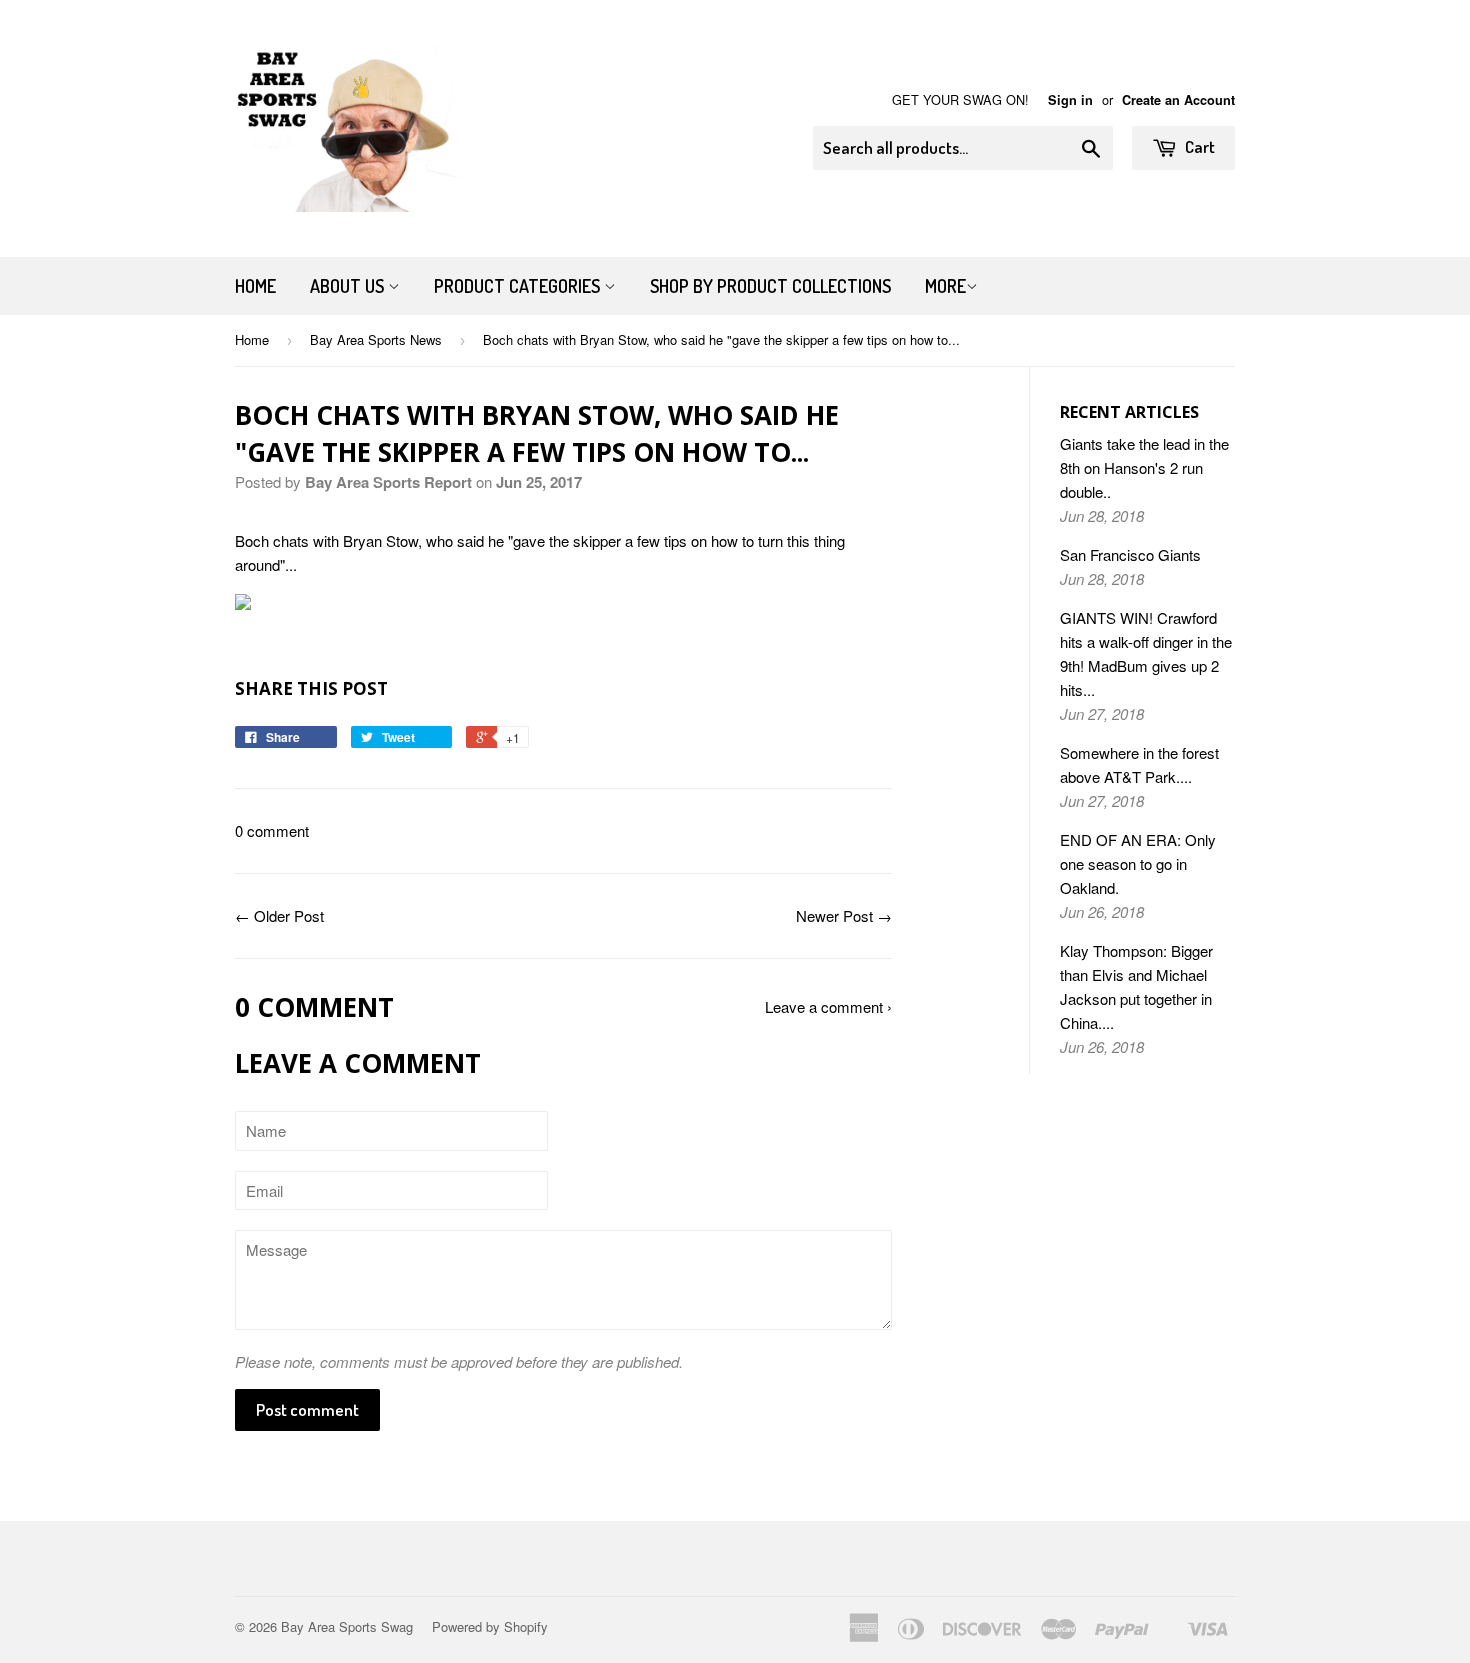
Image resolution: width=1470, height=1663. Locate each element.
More (945, 286)
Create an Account (1178, 100)
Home (255, 286)
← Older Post (279, 915)
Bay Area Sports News (376, 339)
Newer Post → (844, 915)
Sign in (1070, 100)
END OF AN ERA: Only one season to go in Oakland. (1138, 863)
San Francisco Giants (1130, 554)
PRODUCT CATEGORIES (519, 286)
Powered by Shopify (490, 1626)
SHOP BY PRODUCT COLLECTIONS (770, 286)
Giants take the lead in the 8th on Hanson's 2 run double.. (1144, 467)
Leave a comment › (828, 1006)
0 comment (272, 830)
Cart (1198, 146)
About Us (349, 286)
